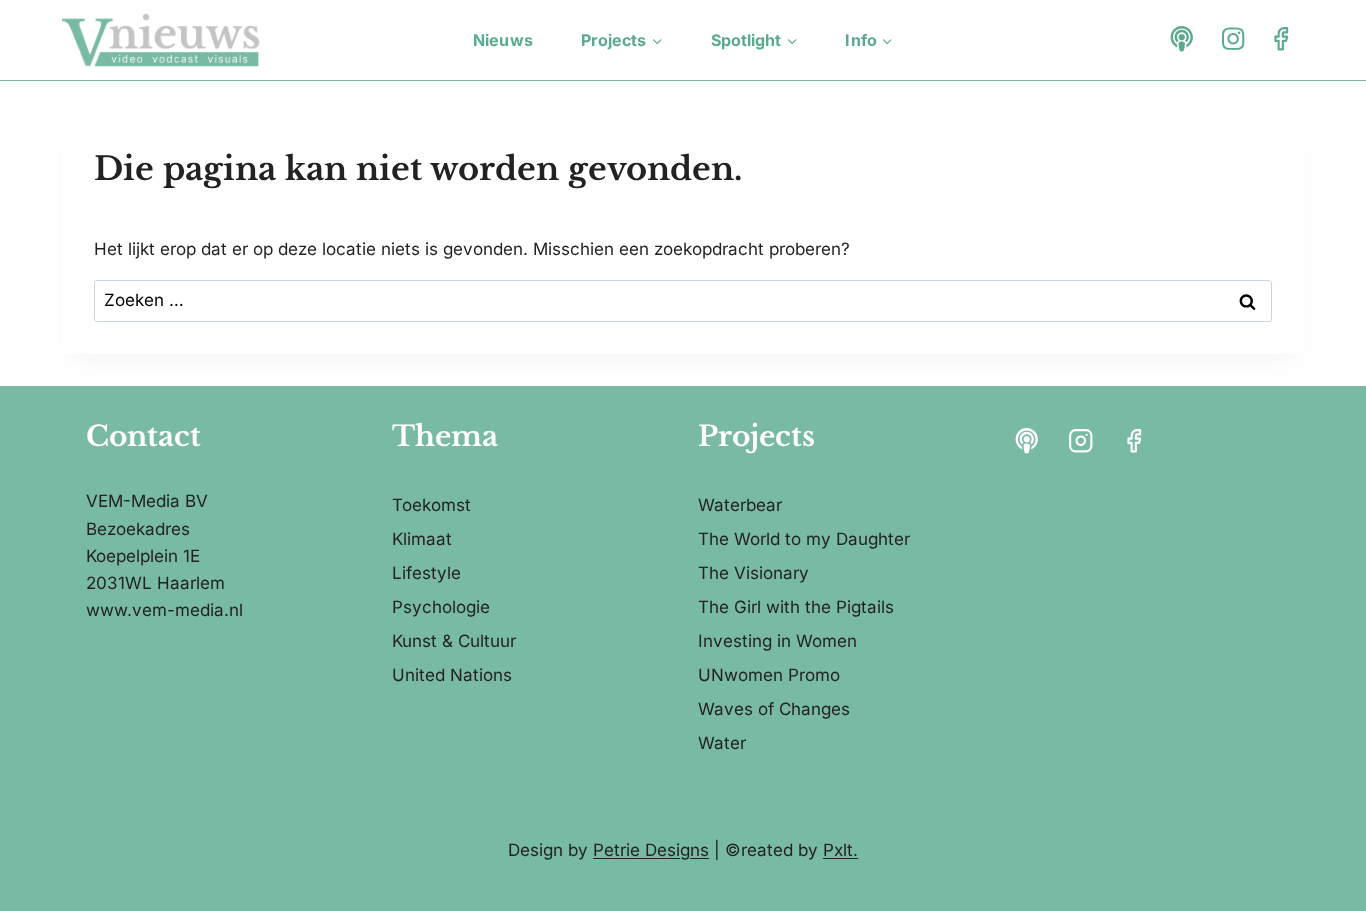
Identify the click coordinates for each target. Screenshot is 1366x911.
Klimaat (422, 539)
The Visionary (753, 573)
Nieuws (503, 40)
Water (722, 743)
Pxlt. (840, 850)
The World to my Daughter (804, 539)
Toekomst (431, 505)
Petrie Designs (651, 850)
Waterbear (740, 505)
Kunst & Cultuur (454, 641)
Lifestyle (426, 573)
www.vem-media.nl (164, 610)
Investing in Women (777, 641)
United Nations (452, 675)
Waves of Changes (774, 709)
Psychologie (441, 607)
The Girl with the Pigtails (796, 607)
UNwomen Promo (769, 675)
